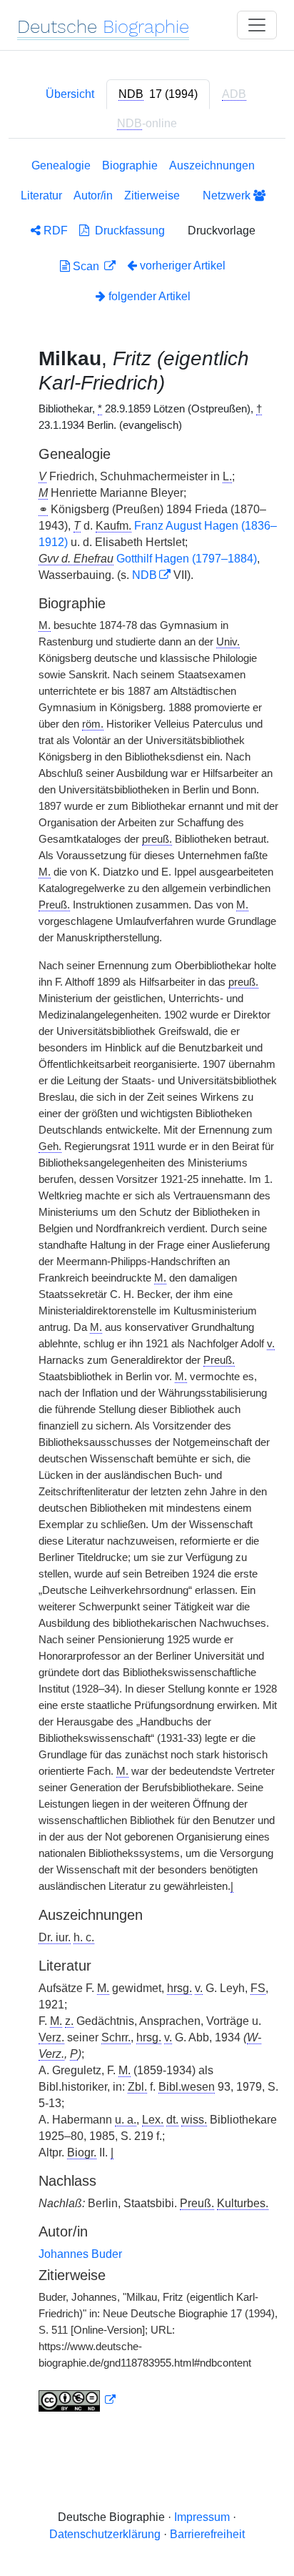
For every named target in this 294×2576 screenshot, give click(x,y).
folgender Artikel (148, 296)
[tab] (158, 94)
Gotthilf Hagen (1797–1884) (187, 559)
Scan (86, 266)
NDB (145, 575)
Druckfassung (127, 231)
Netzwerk (228, 195)
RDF (54, 231)
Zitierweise (152, 195)
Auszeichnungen (212, 165)
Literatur (41, 195)
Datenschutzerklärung (105, 2534)
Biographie (130, 165)
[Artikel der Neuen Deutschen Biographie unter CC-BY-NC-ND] (77, 2400)
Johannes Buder (80, 2254)
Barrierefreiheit (207, 2534)
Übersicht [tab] (70, 94)
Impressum (202, 2517)
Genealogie (61, 165)
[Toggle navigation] (257, 25)
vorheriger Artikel (183, 266)
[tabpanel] (147, 1288)
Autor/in (93, 195)
